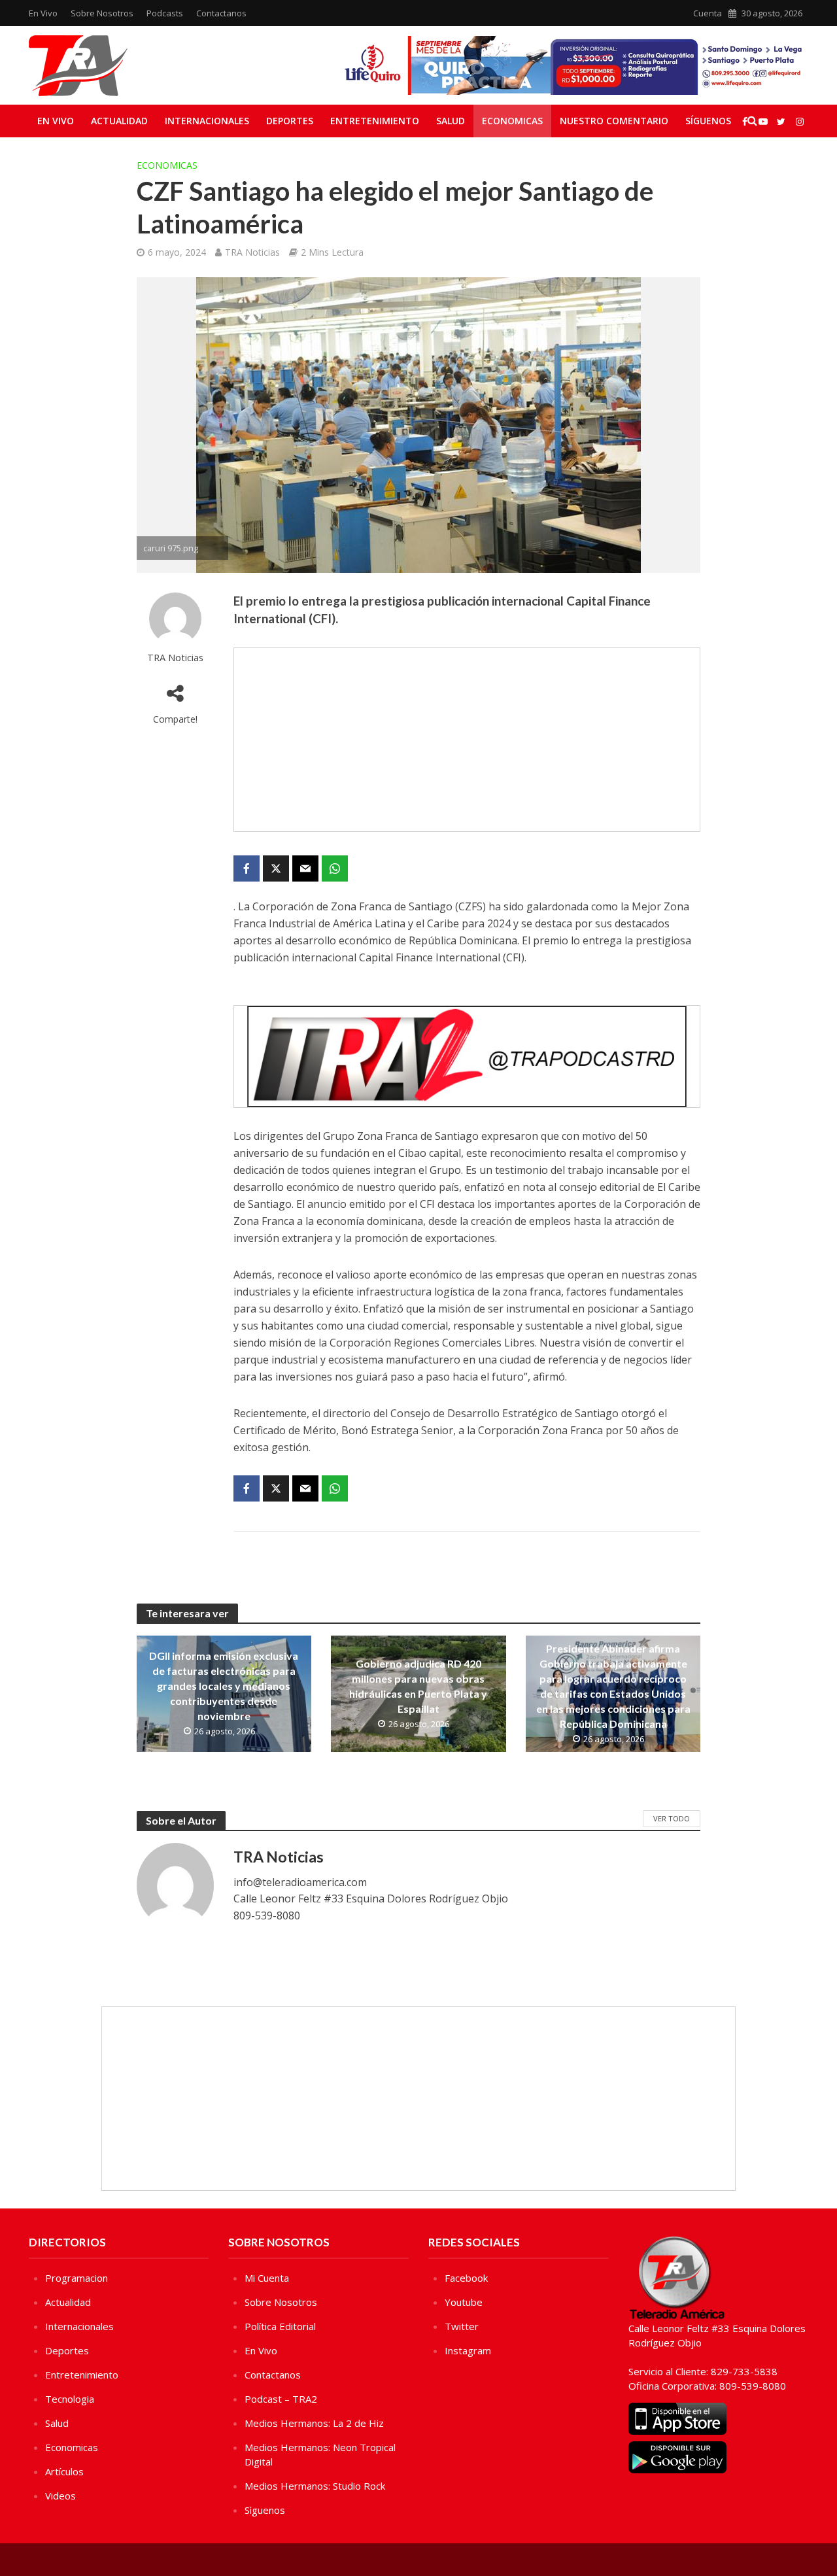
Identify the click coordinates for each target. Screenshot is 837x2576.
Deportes (290, 121)
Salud (451, 121)
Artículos (64, 2471)
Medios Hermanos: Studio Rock (315, 2486)
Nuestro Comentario (614, 121)
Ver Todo (672, 1818)
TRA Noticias (252, 252)
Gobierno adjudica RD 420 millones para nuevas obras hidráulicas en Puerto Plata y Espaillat (418, 1686)
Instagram (468, 2350)
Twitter (462, 2326)
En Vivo (43, 13)
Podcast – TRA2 (281, 2399)
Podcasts (165, 13)
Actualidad (119, 121)
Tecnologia (70, 2399)
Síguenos (708, 121)
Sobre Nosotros (102, 13)
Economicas (512, 121)
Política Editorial (280, 2326)
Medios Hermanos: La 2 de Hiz (314, 2423)
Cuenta (708, 13)
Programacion (77, 2278)
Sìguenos (265, 2510)
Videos (60, 2496)
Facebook (466, 2278)
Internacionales (207, 121)
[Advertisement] (467, 740)
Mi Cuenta (267, 2278)
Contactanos (221, 13)
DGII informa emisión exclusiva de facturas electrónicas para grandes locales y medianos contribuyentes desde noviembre (224, 1686)
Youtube (464, 2302)
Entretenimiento (375, 121)
